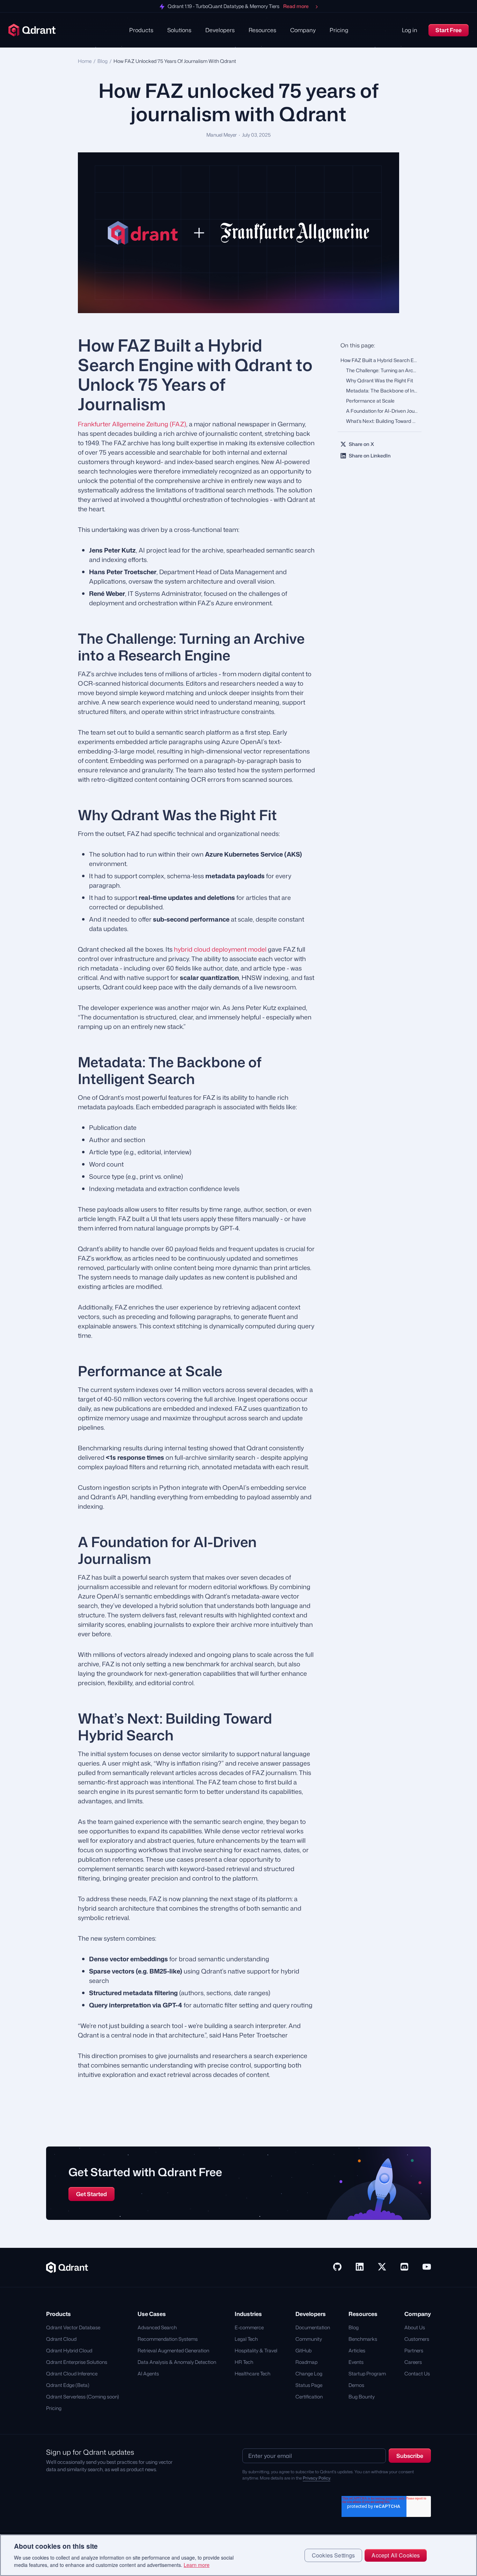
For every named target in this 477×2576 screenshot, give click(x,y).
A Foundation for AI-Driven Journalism (384, 411)
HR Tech (244, 2362)
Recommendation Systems (168, 2339)
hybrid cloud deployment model (220, 949)
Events (356, 2362)
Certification (309, 2397)
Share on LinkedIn (370, 456)
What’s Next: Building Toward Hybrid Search (384, 421)
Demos (356, 2385)
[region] (239, 2555)
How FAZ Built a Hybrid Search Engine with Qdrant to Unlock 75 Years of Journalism (381, 360)
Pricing (339, 30)
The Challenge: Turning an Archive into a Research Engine (384, 370)
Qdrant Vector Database (73, 2327)
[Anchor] (66, 345)
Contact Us (417, 2373)
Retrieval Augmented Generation (173, 2350)
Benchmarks (363, 2339)
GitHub (303, 2350)
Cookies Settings (333, 2555)
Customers (417, 2339)
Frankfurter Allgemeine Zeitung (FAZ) (132, 424)
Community (309, 2339)
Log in (410, 30)
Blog (102, 61)
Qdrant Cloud (61, 2339)
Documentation (313, 2327)
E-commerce (249, 2327)
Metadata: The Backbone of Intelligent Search (384, 391)
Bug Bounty (362, 2397)
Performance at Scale (370, 401)
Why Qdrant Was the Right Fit (380, 380)
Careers (413, 2362)
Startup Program (367, 2373)
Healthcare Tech (252, 2373)
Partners (414, 2350)
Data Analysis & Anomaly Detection (177, 2362)
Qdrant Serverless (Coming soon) (83, 2397)
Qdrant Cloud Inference (72, 2373)
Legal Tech (246, 2339)
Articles (357, 2350)
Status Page (309, 2385)
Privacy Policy (317, 2478)
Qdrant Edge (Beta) (68, 2385)
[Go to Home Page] (67, 2267)
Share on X (361, 444)
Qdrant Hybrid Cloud (69, 2350)
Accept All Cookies (396, 2555)
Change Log (309, 2373)
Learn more (197, 2565)
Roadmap (306, 2362)
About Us (415, 2327)
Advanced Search (157, 2327)
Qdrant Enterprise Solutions (77, 2362)
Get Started (91, 2194)
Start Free (449, 30)
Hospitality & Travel (256, 2350)
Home (85, 61)
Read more (296, 6)
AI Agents (148, 2373)
